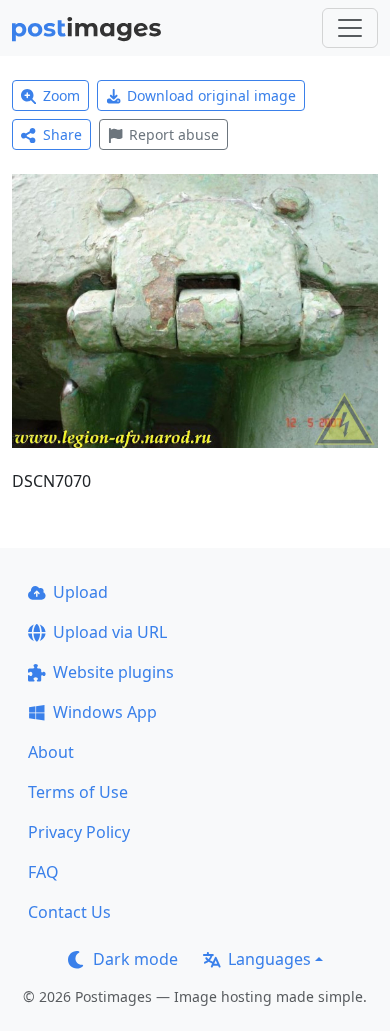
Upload (80, 592)
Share (62, 134)
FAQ (43, 872)
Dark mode (135, 959)
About (51, 752)
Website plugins (113, 672)
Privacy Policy (79, 832)
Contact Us (69, 912)
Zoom (61, 95)
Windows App (105, 712)
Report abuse (174, 134)
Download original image (211, 95)
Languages (269, 959)
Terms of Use (78, 792)
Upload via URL (110, 632)
